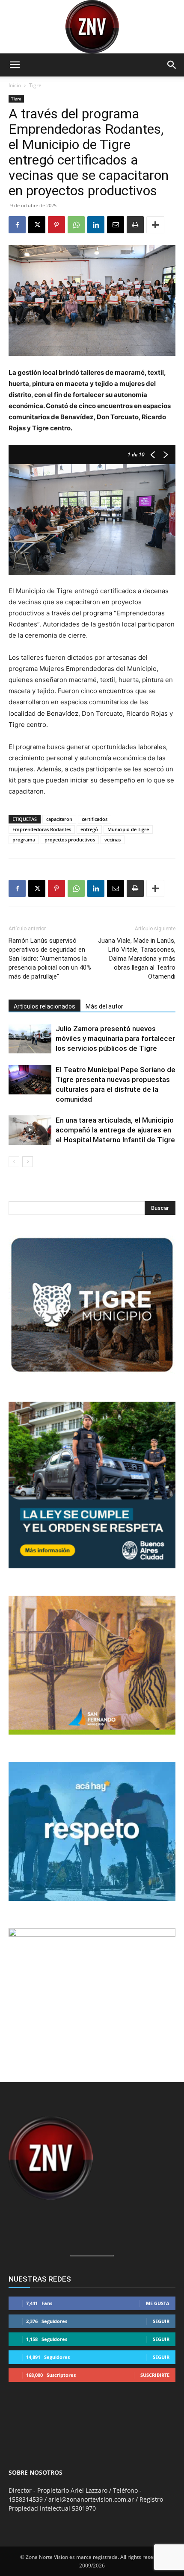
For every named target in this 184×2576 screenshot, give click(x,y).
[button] (15, 65)
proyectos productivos (70, 840)
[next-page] (28, 1162)
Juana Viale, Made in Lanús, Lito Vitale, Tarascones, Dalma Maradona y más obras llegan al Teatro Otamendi (137, 959)
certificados (95, 819)
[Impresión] (135, 225)
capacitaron (59, 819)
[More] (155, 225)
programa (24, 840)
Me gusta (158, 2303)
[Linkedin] (96, 225)
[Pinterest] (56, 225)
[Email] (116, 225)
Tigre (35, 85)
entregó (89, 829)
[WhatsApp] (76, 225)
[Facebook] (17, 225)
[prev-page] (14, 1162)
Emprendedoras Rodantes (42, 829)
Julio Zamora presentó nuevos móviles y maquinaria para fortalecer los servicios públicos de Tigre (115, 1038)
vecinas (113, 840)
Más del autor (104, 1006)
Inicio (15, 85)
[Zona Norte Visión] (92, 27)
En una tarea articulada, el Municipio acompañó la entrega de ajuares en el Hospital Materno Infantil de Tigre (115, 1130)
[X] (37, 225)
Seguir (161, 2321)
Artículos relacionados (45, 1006)
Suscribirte (155, 2375)
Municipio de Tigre (128, 829)
